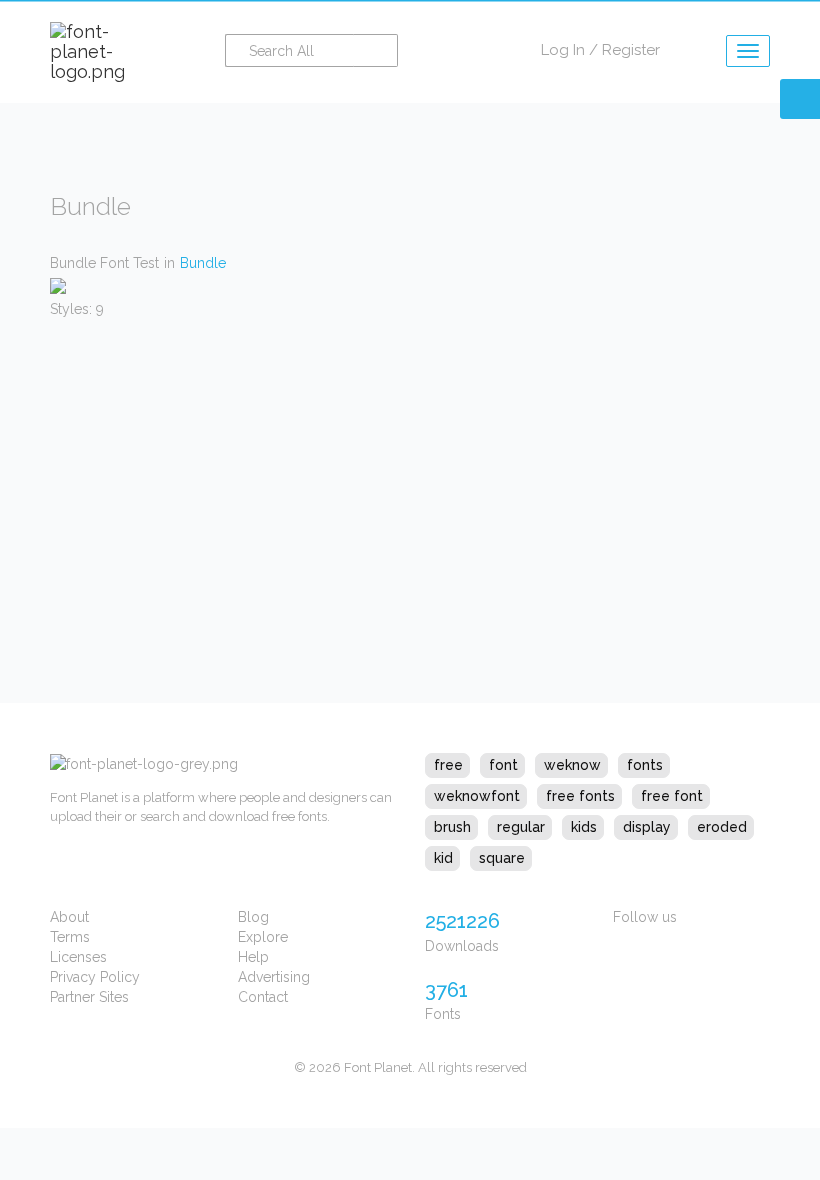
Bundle (203, 263)
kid (443, 858)
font (503, 765)
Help (253, 957)
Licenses (78, 957)
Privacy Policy (95, 977)
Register (631, 50)
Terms (70, 937)
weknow (572, 765)
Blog (253, 917)
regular (521, 827)
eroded (722, 827)
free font (672, 796)
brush (452, 827)
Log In (563, 50)
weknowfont (477, 796)
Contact (263, 997)
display (647, 827)
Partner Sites (89, 997)
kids (584, 827)
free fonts (580, 796)
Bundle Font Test (104, 263)
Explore (263, 937)
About (69, 917)
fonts (645, 765)
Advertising (274, 977)
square (502, 858)
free (448, 765)
